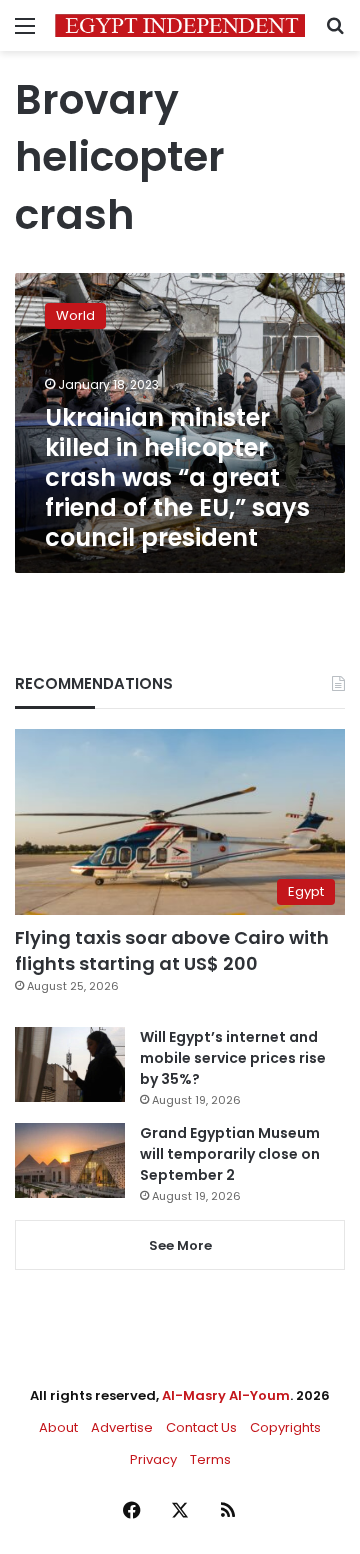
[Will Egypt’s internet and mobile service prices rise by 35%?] (70, 1064)
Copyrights (285, 1427)
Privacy (153, 1459)
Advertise (122, 1427)
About (58, 1427)
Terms (210, 1459)
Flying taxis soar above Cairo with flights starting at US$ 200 (172, 950)
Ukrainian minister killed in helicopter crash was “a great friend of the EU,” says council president (177, 477)
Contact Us (201, 1427)
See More (180, 1245)
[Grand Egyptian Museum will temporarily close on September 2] (70, 1160)
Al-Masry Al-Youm (226, 1395)
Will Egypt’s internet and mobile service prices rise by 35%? (233, 1058)
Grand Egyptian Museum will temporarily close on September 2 (230, 1154)
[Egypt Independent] (180, 25)
